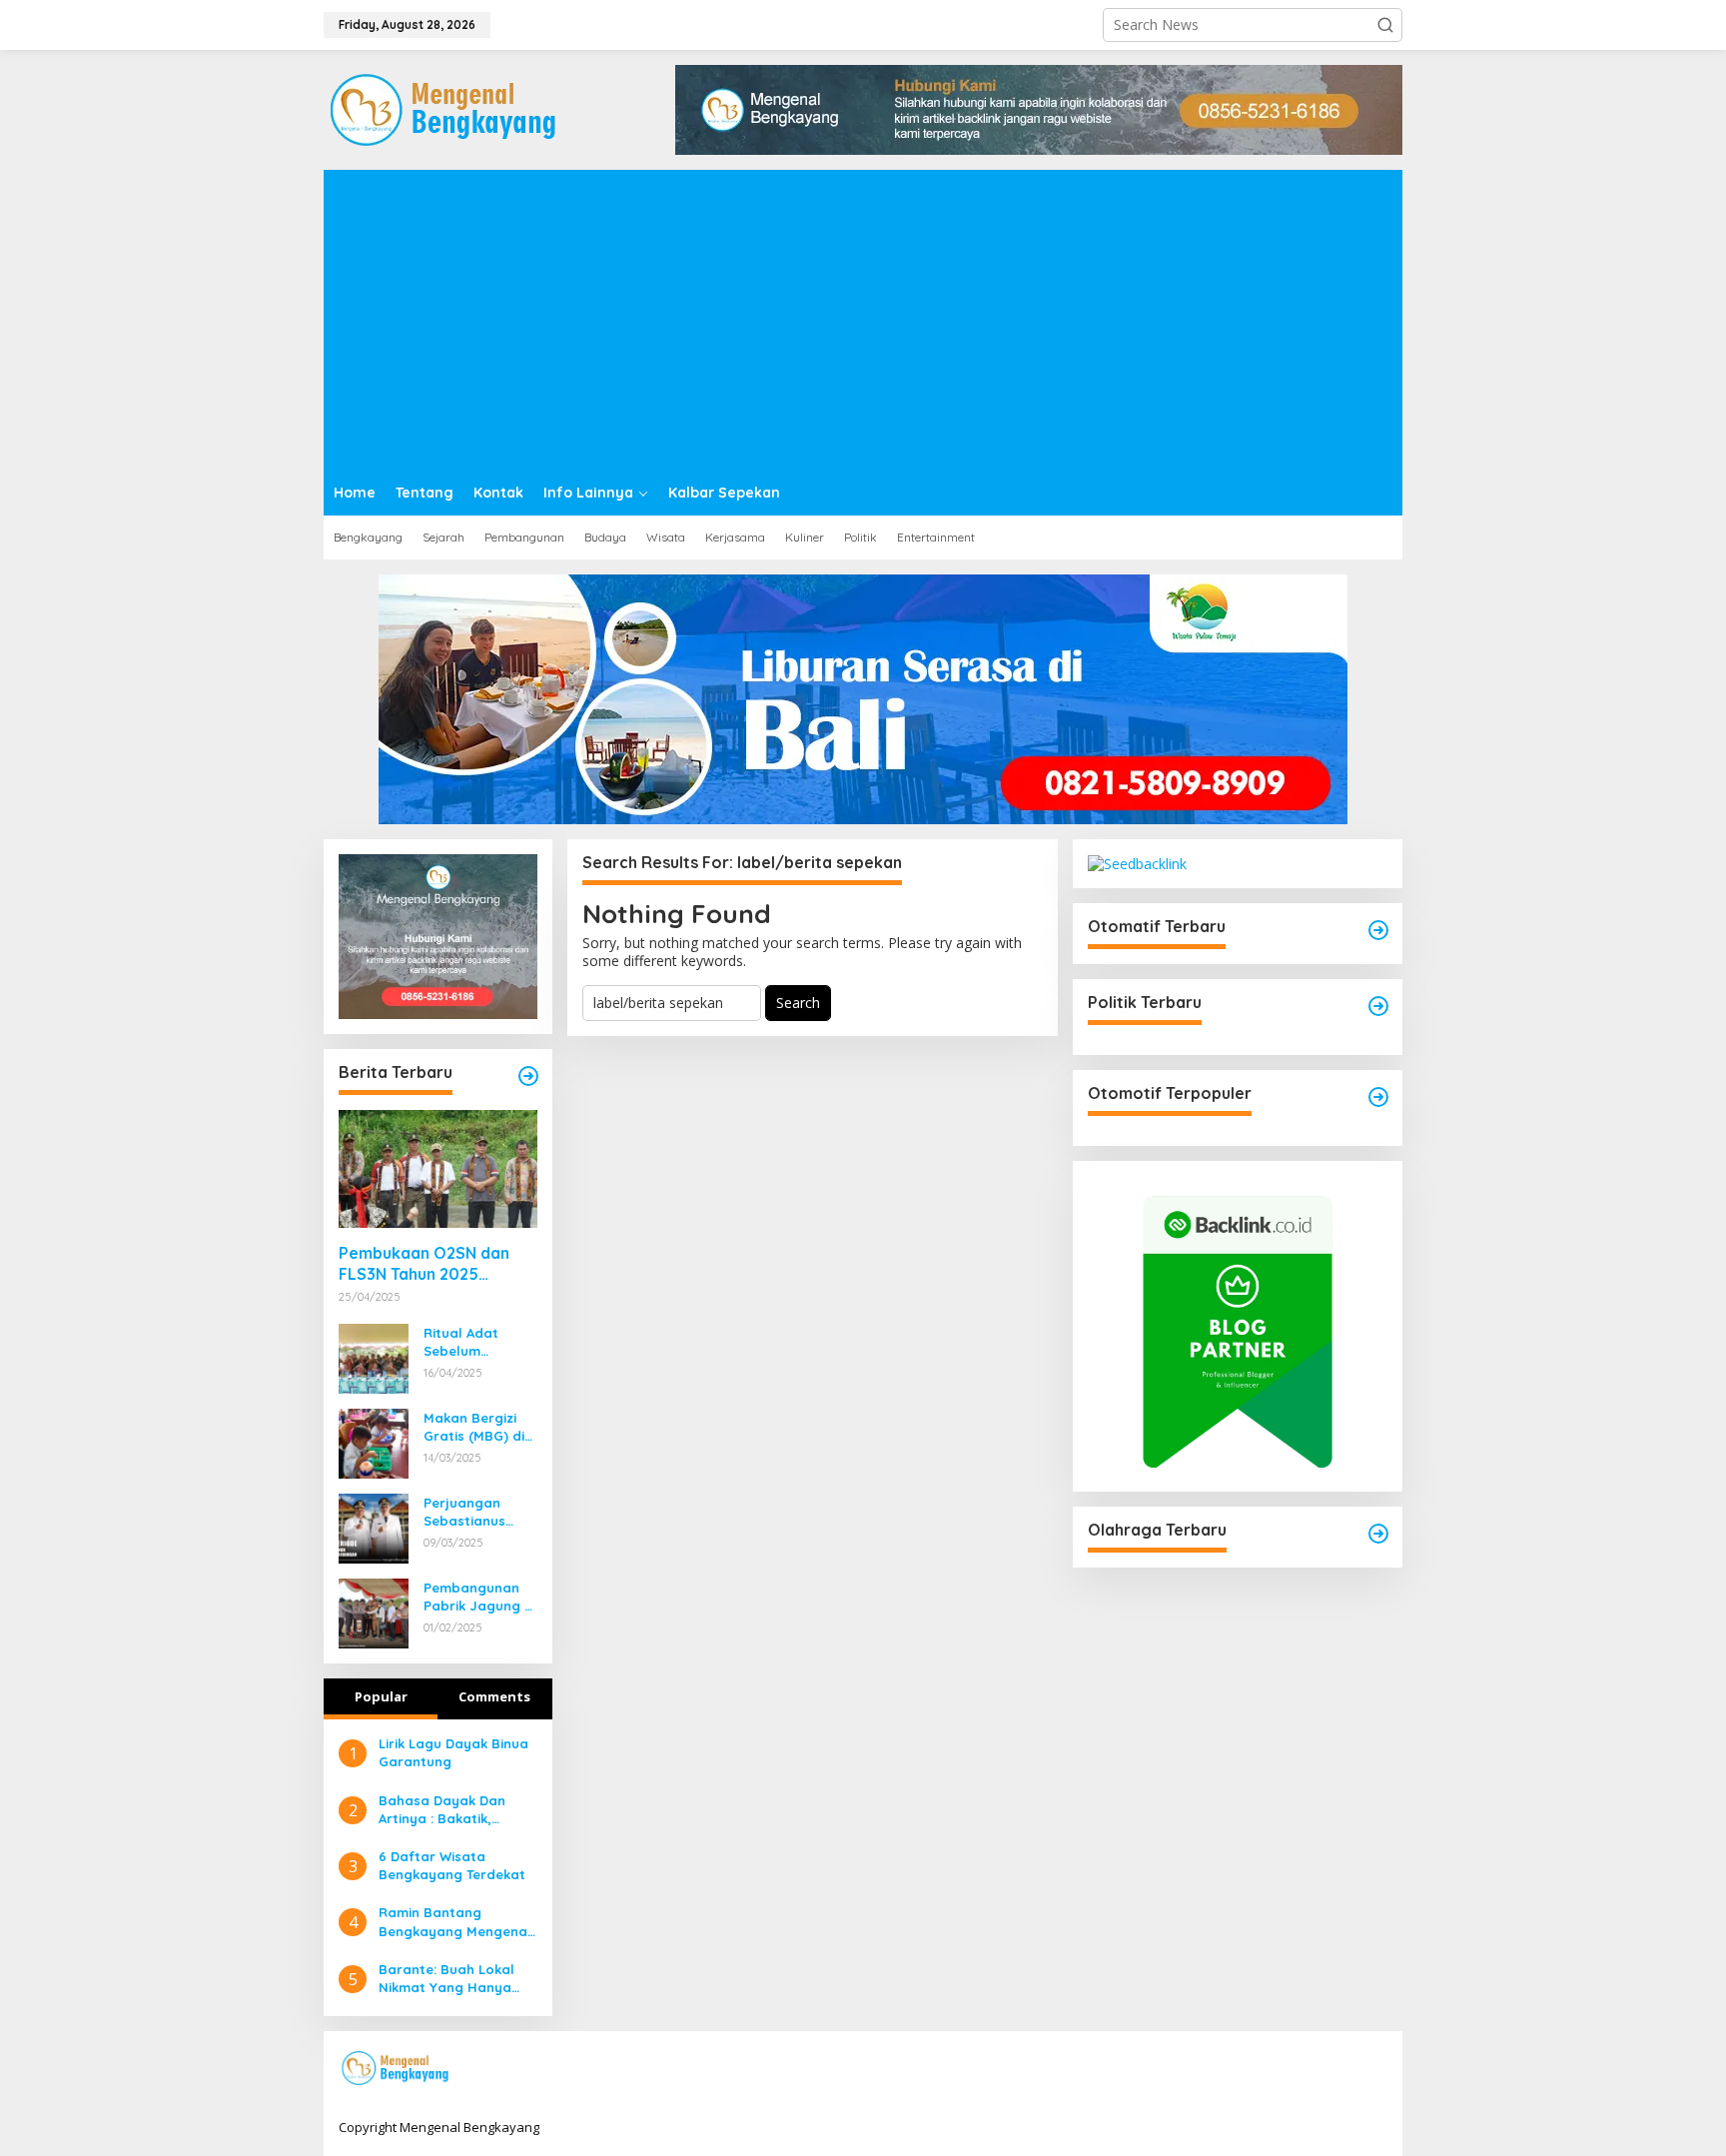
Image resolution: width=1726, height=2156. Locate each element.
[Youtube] (1343, 2069)
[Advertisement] (863, 320)
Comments (494, 1696)
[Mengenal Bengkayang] (445, 108)
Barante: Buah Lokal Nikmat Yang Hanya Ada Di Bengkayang (446, 1979)
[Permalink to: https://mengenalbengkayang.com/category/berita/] (528, 1076)
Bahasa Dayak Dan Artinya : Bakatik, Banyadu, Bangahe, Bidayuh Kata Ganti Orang (444, 1810)
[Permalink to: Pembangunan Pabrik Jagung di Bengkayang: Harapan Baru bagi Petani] (374, 1612)
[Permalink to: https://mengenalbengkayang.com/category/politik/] (1378, 1006)
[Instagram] (1312, 2069)
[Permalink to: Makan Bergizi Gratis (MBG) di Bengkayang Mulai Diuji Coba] (374, 1442)
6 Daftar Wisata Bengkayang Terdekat (452, 1865)
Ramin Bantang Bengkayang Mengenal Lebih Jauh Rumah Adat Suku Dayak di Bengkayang (457, 1922)
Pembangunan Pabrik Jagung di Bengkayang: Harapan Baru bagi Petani (480, 1597)
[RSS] (1374, 2069)
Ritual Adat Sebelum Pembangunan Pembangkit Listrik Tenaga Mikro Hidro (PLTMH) (471, 1342)
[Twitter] (1282, 2069)
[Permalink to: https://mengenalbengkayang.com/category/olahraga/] (1378, 1534)
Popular (381, 1696)
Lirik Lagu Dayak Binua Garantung (453, 1752)
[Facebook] (1251, 2069)
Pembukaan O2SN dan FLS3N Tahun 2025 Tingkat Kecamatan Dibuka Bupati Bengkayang (424, 1264)
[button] (1385, 25)
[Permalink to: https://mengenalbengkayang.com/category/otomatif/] (1378, 930)
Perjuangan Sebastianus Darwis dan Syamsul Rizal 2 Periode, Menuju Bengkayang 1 (476, 1512)
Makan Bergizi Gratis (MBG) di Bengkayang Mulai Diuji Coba (476, 1427)
